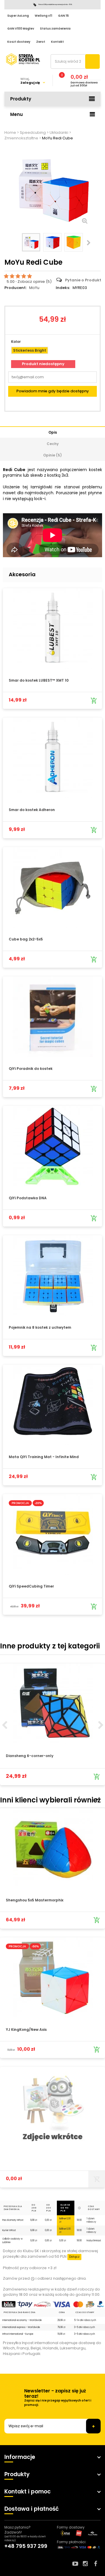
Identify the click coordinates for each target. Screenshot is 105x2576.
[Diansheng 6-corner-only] (52, 1704)
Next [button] (101, 1725)
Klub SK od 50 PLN (65, 2208)
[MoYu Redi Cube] (31, 242)
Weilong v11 (43, 16)
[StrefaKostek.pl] (23, 59)
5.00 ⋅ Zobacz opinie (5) (29, 282)
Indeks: (63, 288)
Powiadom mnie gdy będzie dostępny (53, 391)
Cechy (53, 444)
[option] (52, 1724)
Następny (89, 243)
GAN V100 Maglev (21, 29)
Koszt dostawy (19, 42)
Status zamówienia (55, 29)
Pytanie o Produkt (83, 280)
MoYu (34, 288)
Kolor (16, 342)
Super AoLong (18, 16)
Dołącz (74, 2257)
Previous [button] (4, 1725)
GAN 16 (63, 16)
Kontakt (57, 42)
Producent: (15, 288)
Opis (53, 432)
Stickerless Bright (30, 350)
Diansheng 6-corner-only (30, 1756)
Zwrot (41, 42)
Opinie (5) (52, 455)
